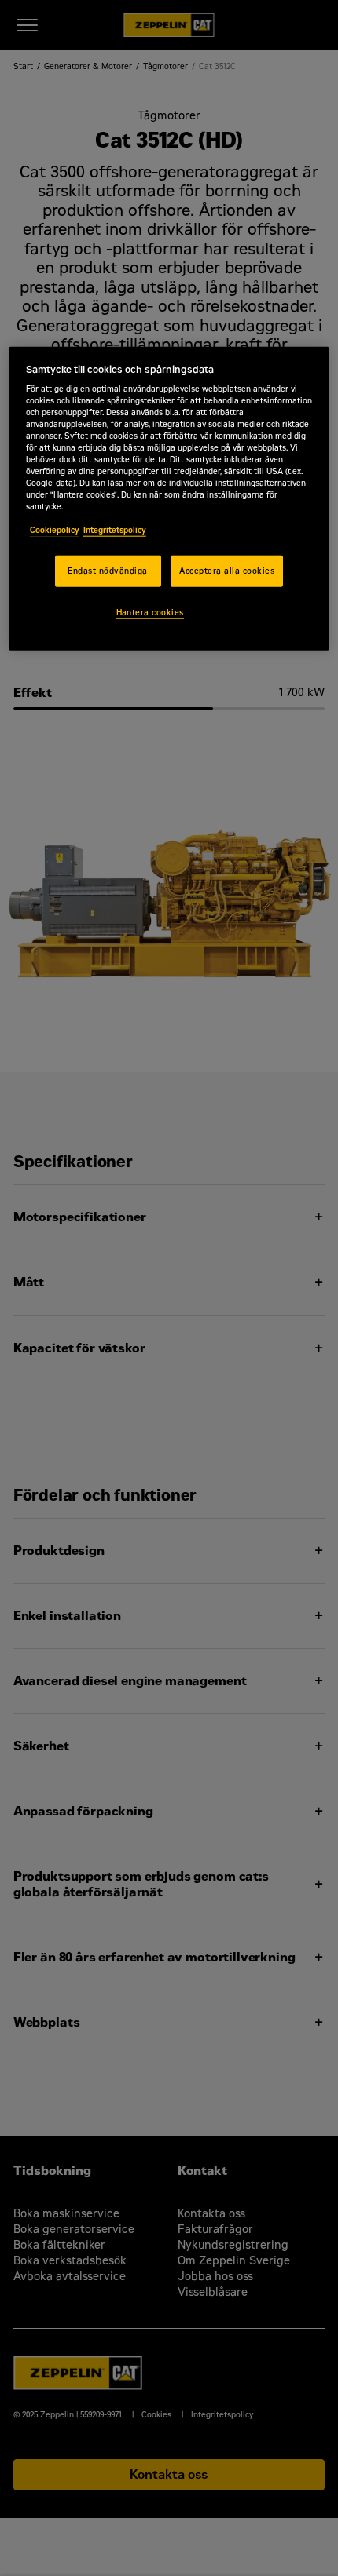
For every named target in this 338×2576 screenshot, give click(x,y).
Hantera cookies (150, 613)
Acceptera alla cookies (227, 571)
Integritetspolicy (115, 529)
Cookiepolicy (55, 529)
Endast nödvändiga (107, 571)
